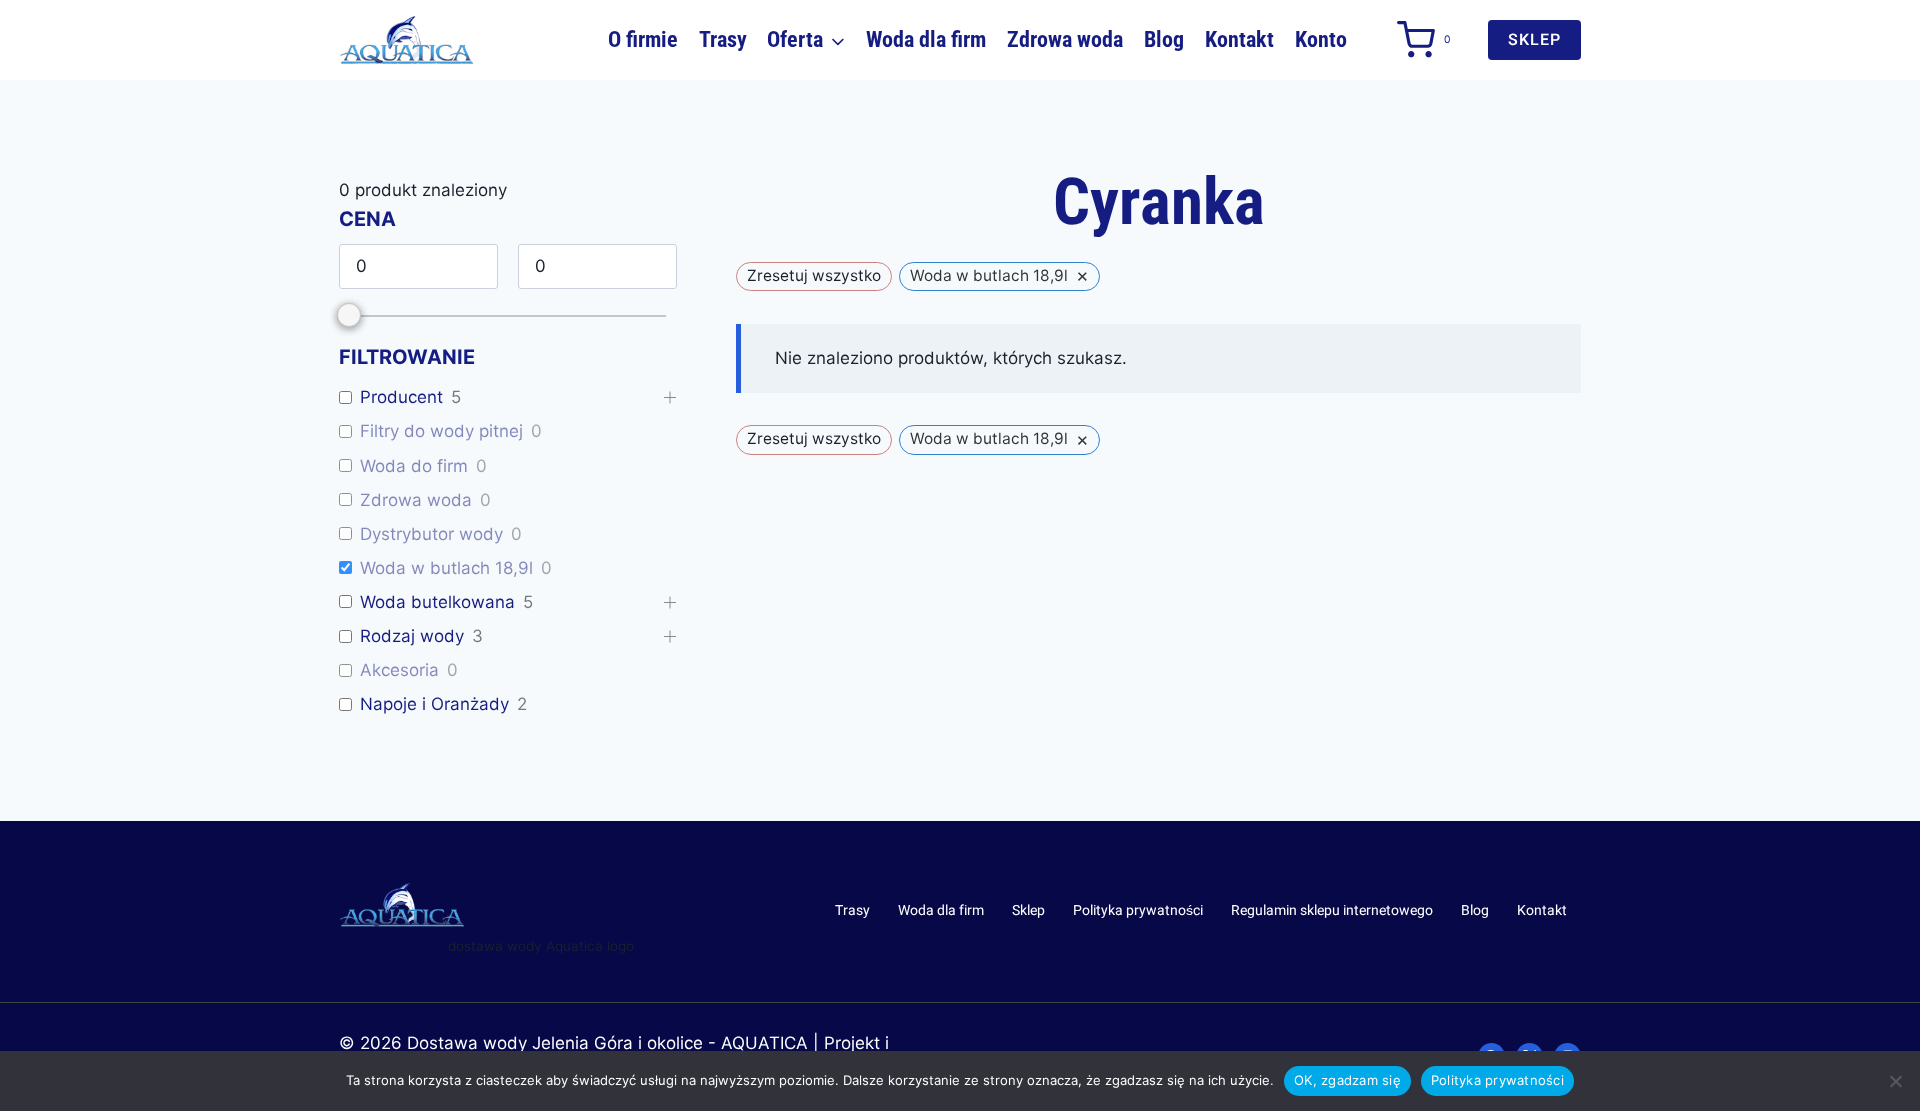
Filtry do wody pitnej (441, 431)
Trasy (723, 39)
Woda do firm (414, 466)
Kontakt (1239, 39)
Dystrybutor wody (431, 534)
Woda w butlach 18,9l (446, 568)
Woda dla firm (926, 39)
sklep (1534, 40)
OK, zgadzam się (1347, 1080)
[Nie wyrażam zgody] (1895, 1081)
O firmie (643, 39)
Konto (1321, 39)
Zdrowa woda (1065, 39)
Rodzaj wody (412, 636)
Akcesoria (399, 670)
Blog (1164, 39)
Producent (401, 397)
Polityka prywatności (1138, 910)
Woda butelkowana (437, 602)
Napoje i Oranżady (434, 704)
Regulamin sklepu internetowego (1332, 910)
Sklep (1028, 910)
